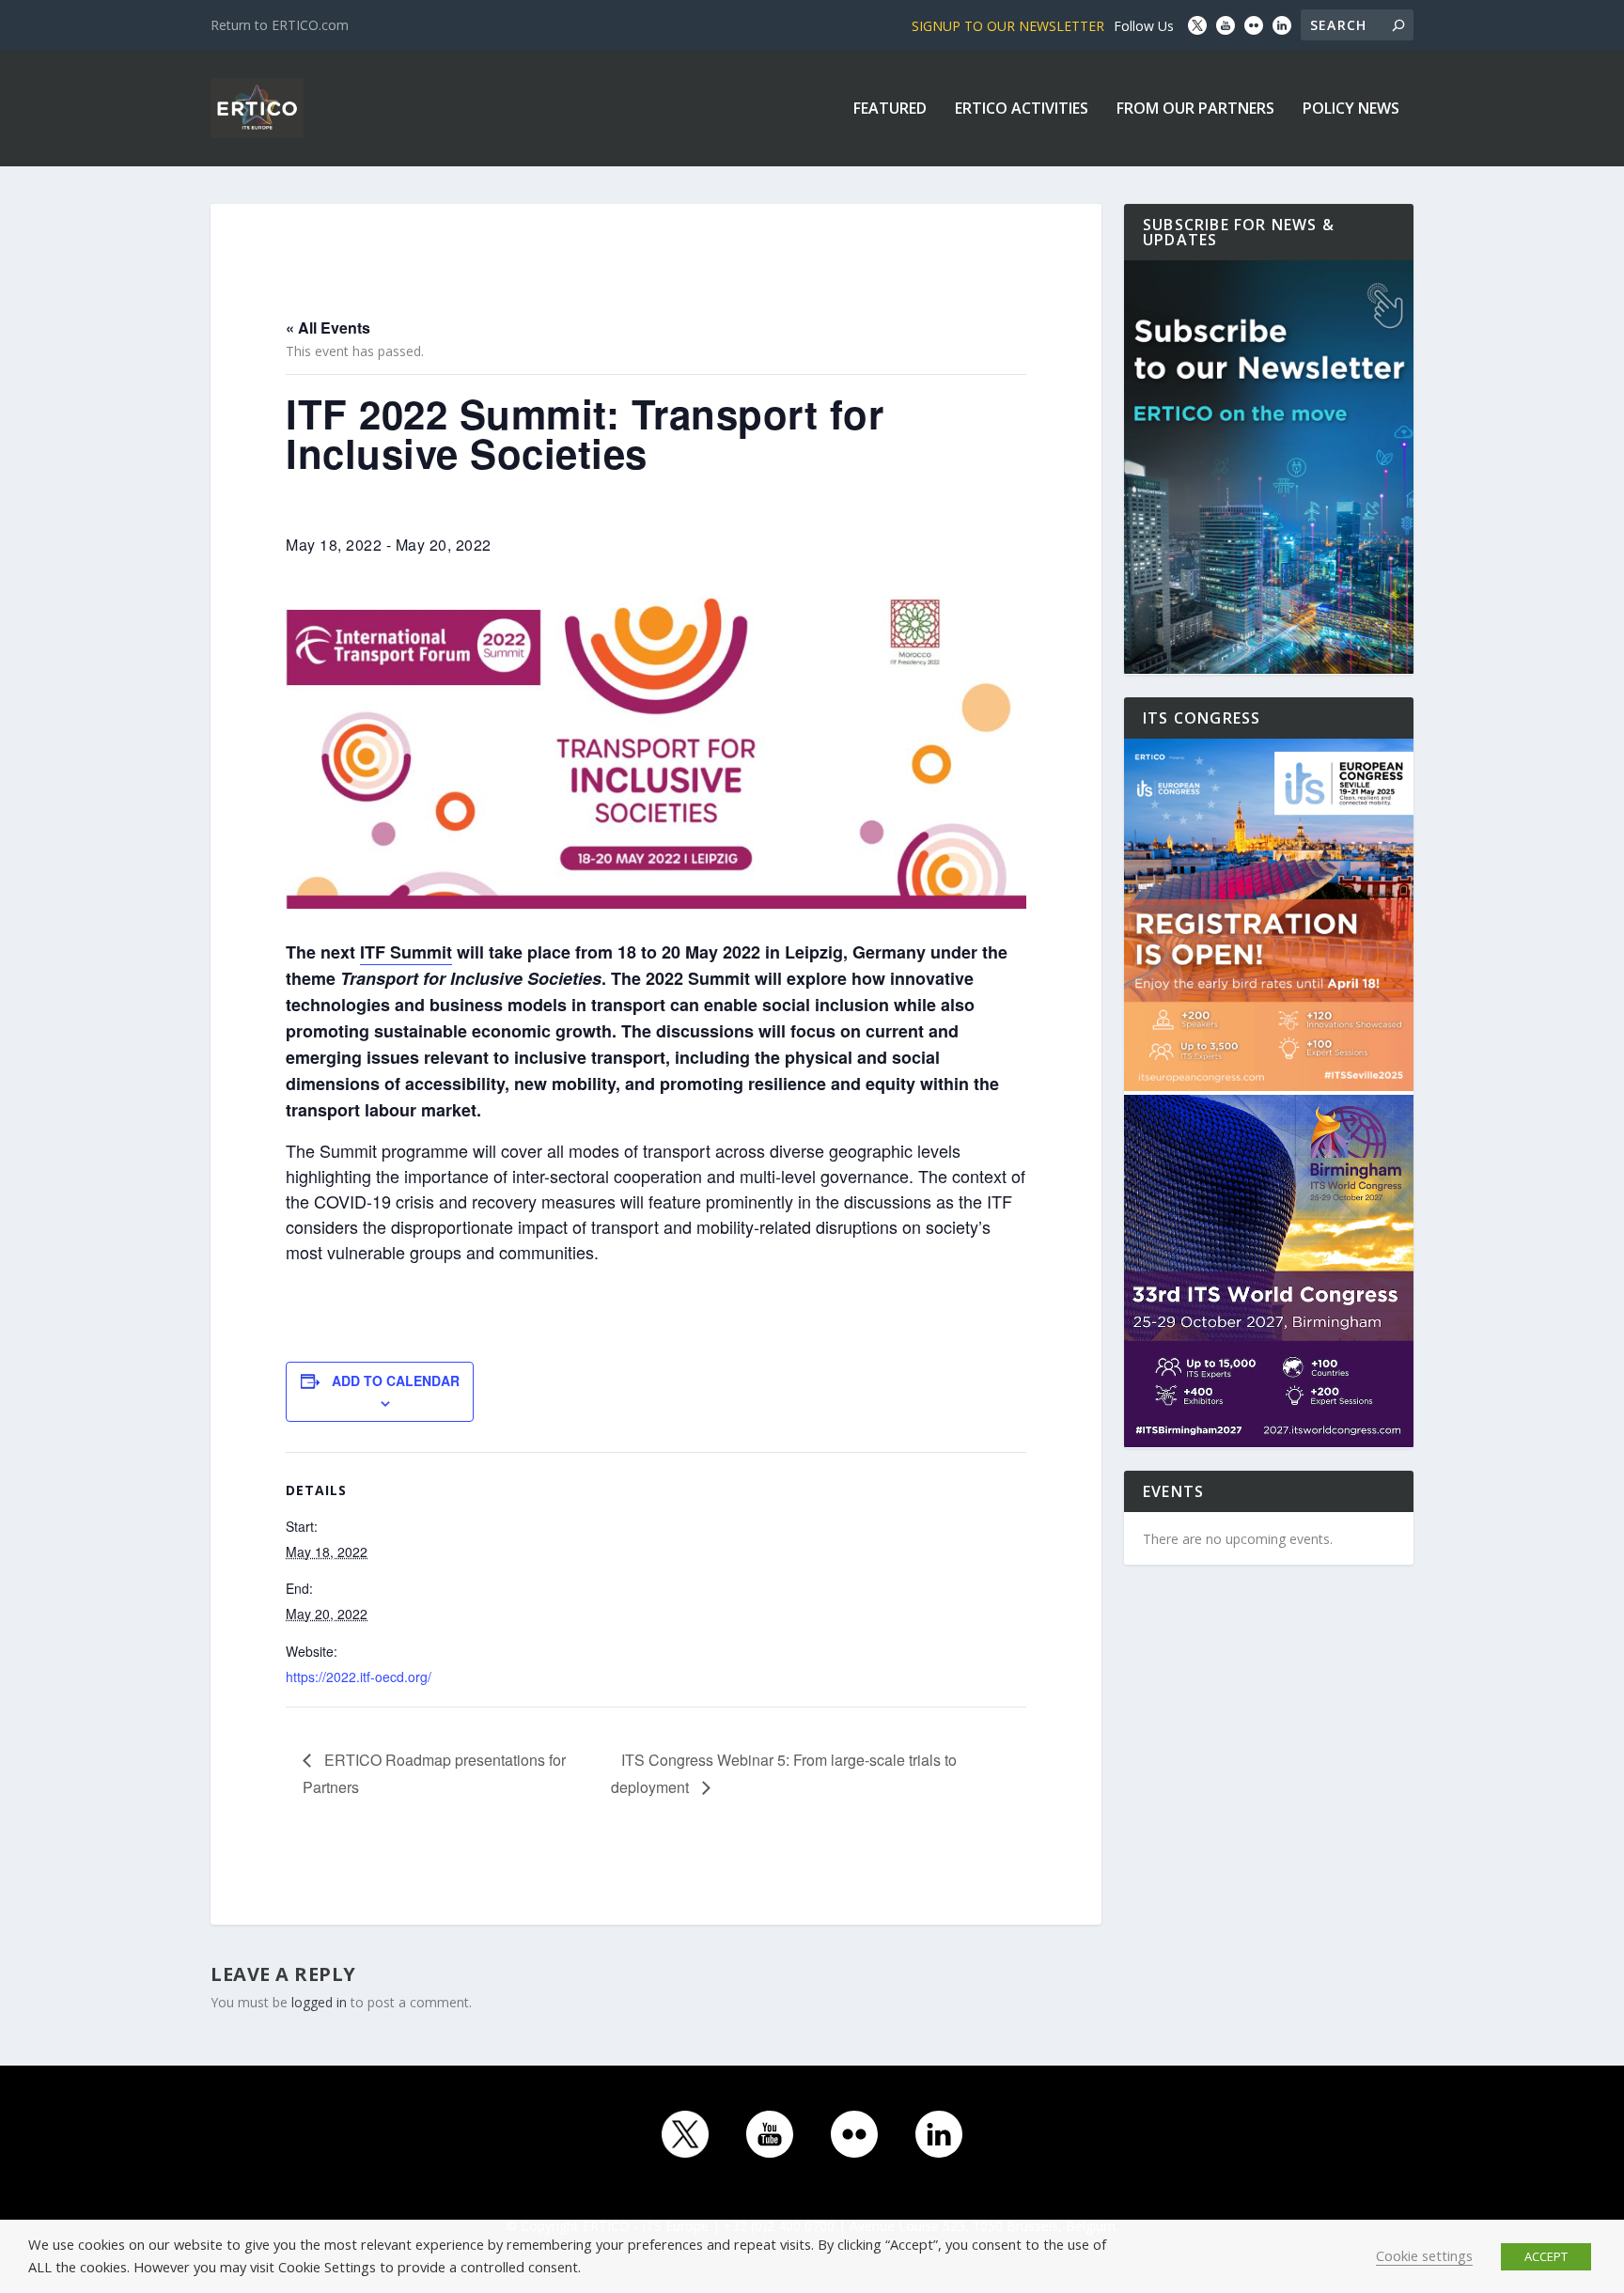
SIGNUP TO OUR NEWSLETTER (1008, 26)
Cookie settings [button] (1424, 2255)
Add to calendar (396, 1380)
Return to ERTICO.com (280, 25)
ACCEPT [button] (1546, 2256)
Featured (890, 109)
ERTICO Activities (1022, 109)
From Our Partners (1195, 109)
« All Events (328, 328)
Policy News (1351, 109)
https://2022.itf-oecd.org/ (359, 1677)
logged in (319, 2002)
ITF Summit (406, 952)
